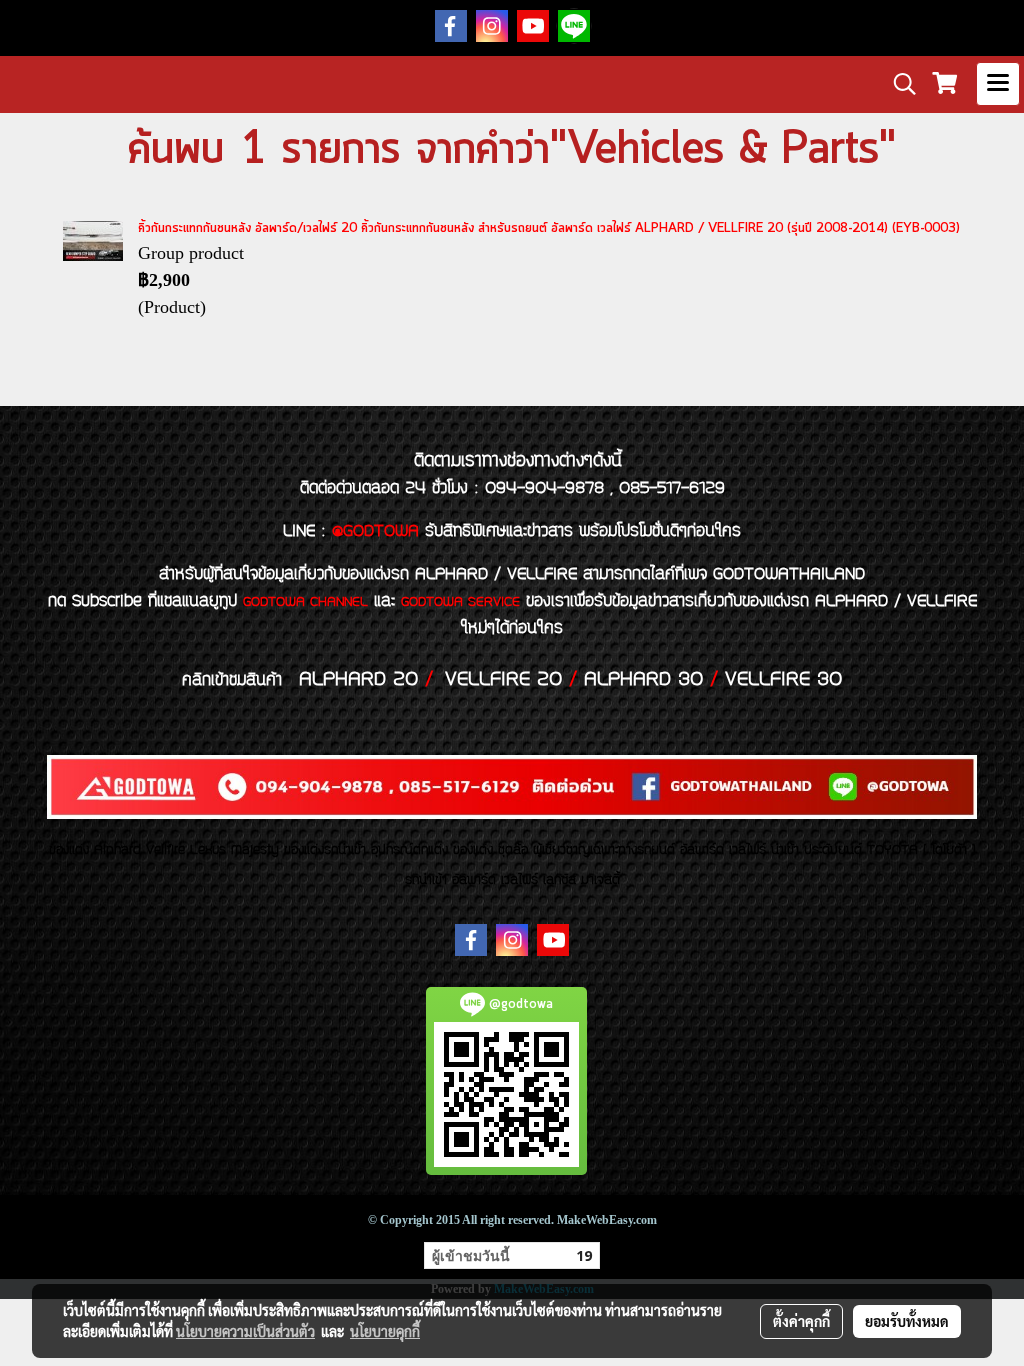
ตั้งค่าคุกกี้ (801, 1321)
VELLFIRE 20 (503, 680)
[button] (898, 84)
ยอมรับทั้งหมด (907, 1321)
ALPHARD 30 (643, 680)
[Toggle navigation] (998, 84)
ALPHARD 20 (358, 680)
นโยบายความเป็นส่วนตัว (245, 1331)
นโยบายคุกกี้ (385, 1331)
